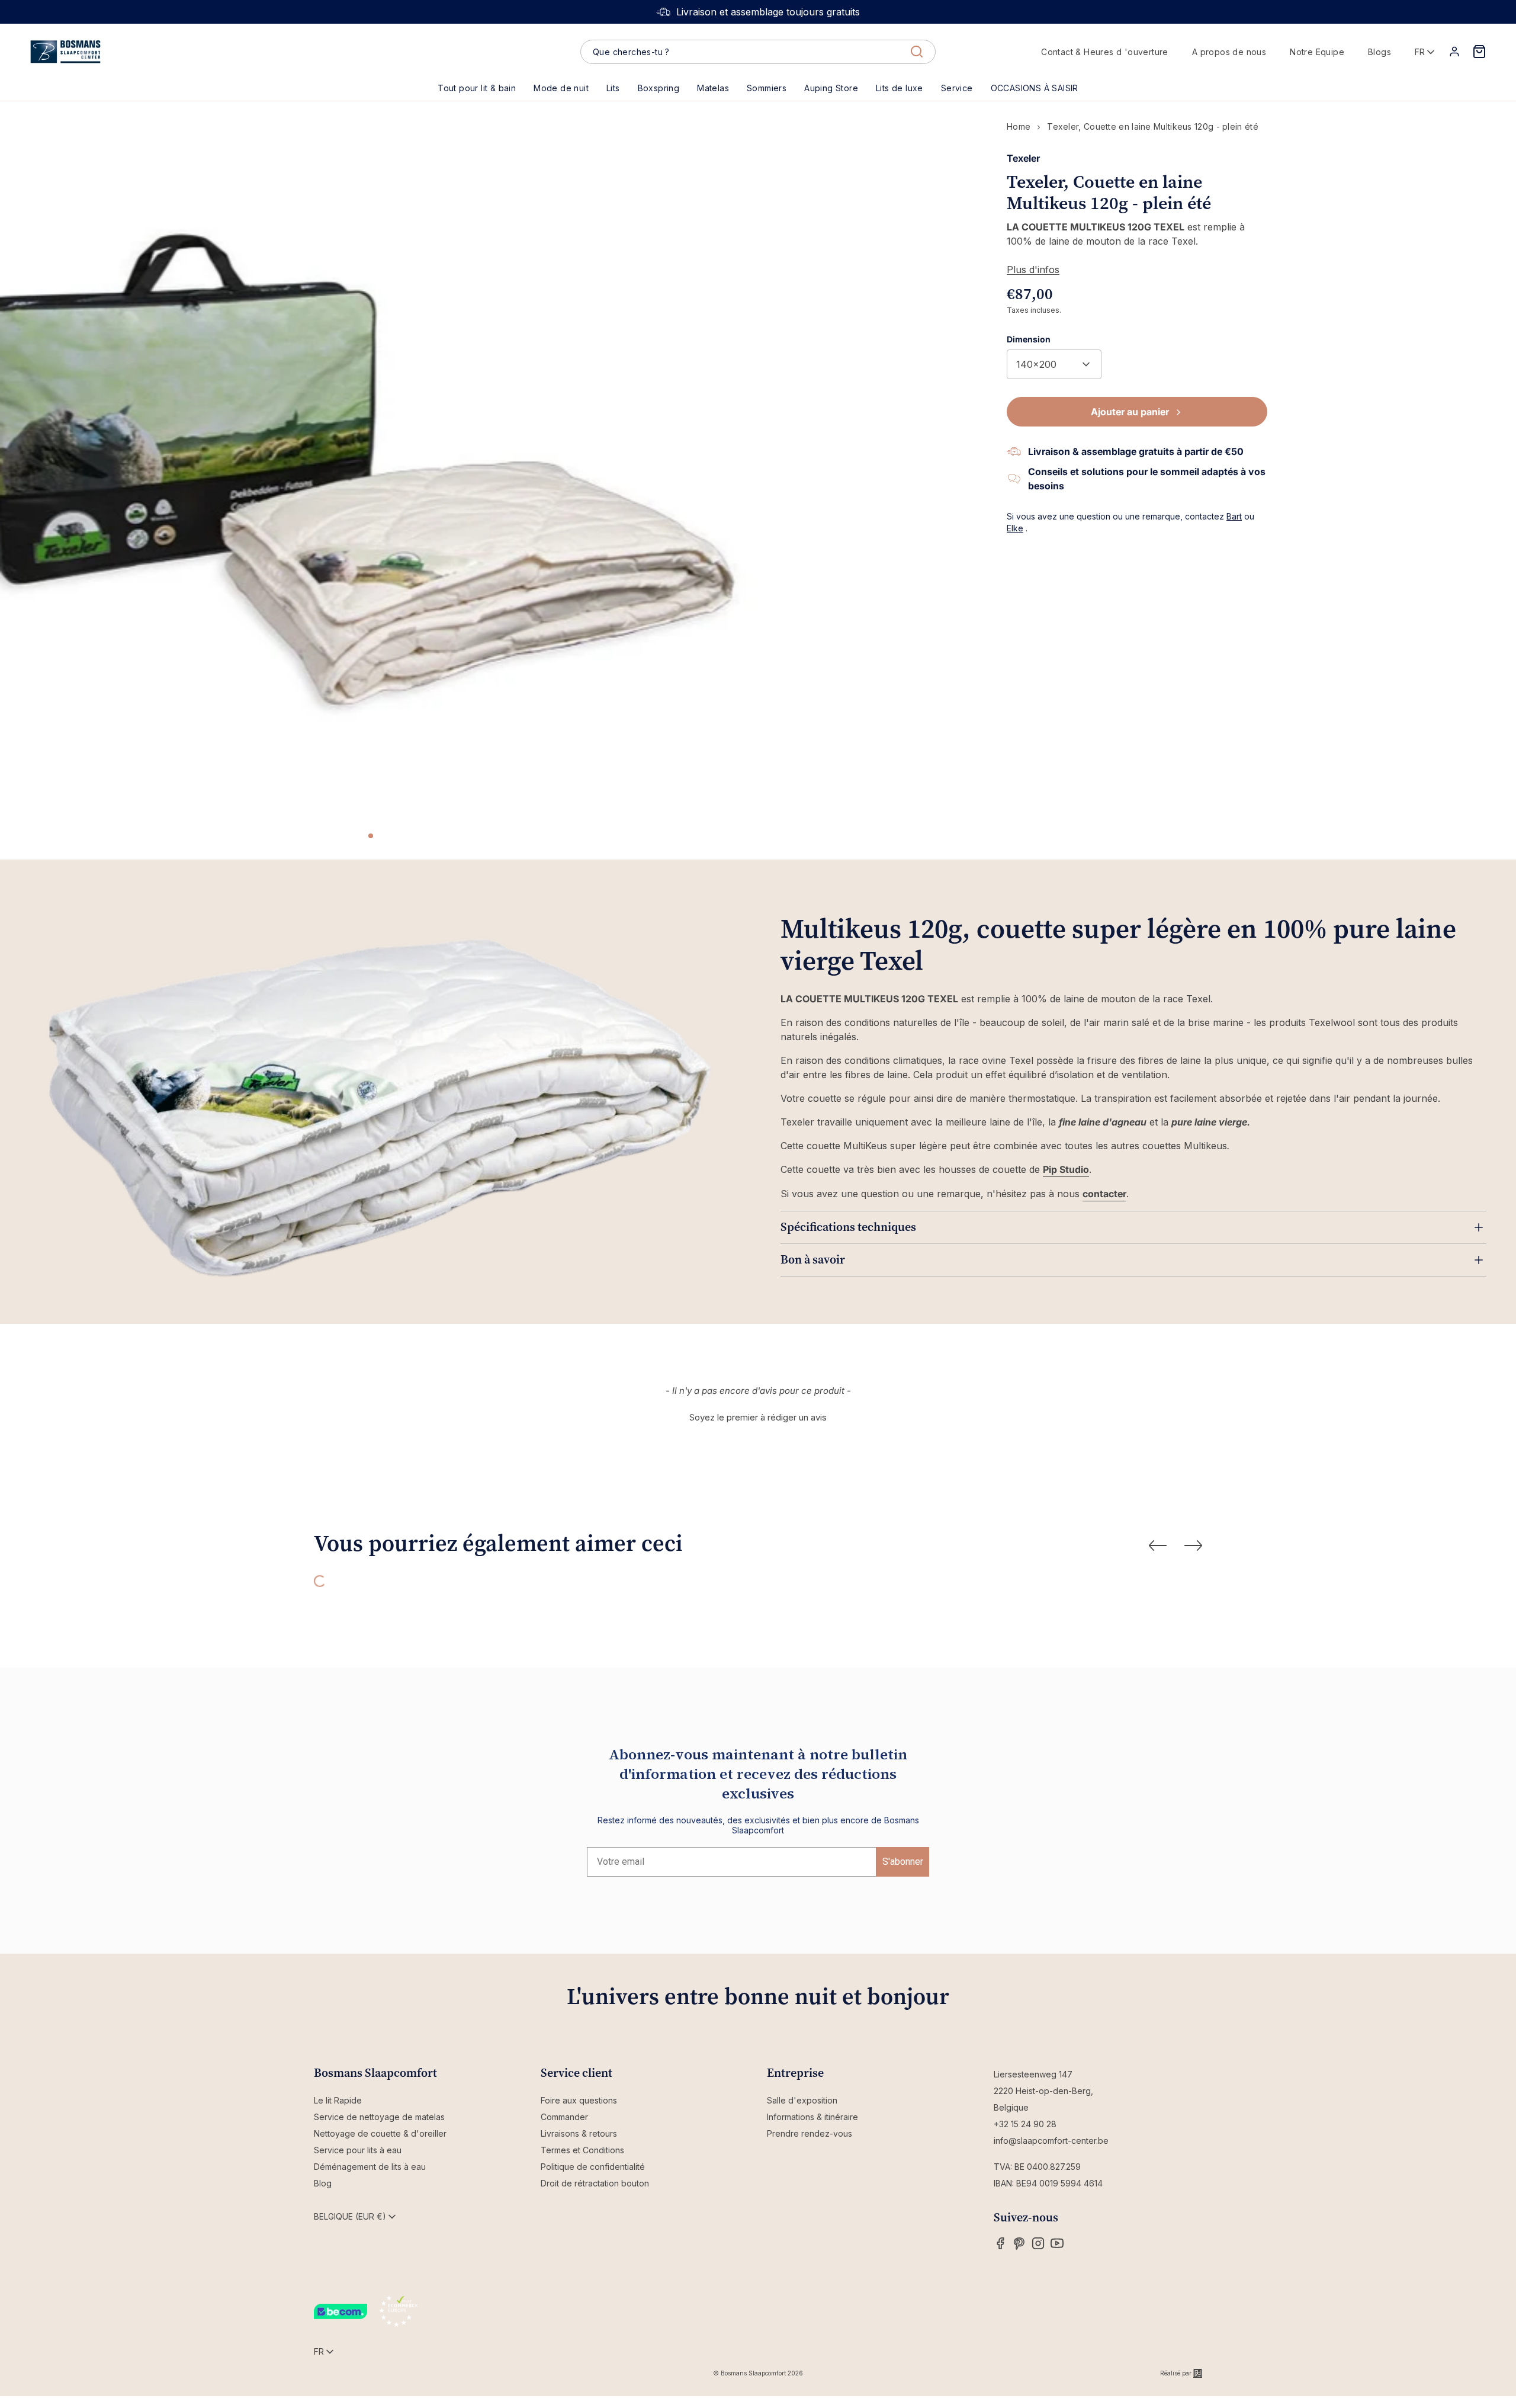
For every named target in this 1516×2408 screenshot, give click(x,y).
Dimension (1029, 339)
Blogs (1380, 52)
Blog (323, 2183)
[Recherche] (917, 52)
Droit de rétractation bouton (595, 2183)
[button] (613, 88)
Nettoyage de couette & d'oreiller (380, 2133)
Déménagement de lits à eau (370, 2167)
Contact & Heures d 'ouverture (1105, 52)
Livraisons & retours (579, 2133)
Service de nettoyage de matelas (379, 2117)
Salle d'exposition (802, 2100)
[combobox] (758, 52)
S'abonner (903, 1862)
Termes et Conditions (582, 2150)
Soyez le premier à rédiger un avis (758, 1417)
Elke (1015, 528)
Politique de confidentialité (593, 2167)
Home (1019, 126)
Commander (564, 2117)
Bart (1234, 516)
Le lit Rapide (338, 2100)
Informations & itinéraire (812, 2117)
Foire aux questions (579, 2100)
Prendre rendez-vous (810, 2133)
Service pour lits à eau (358, 2150)
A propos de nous (1229, 52)
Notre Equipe (1317, 52)
